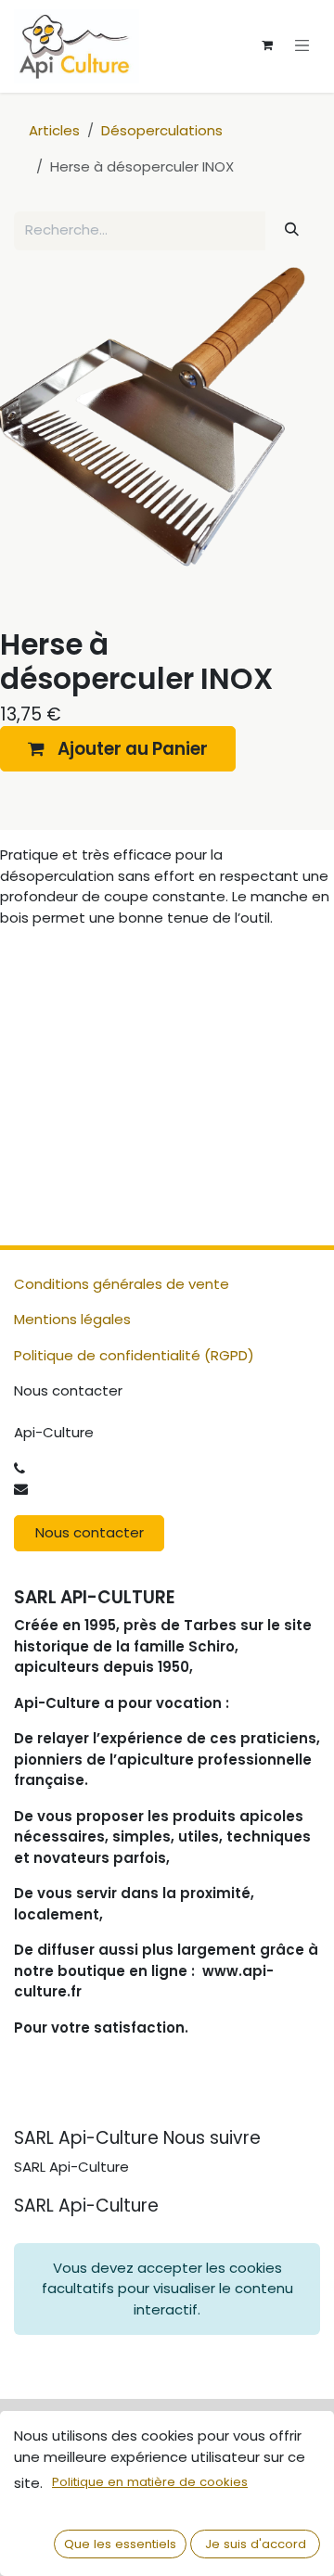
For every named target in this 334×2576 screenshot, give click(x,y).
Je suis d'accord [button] (256, 2544)
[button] (118, 749)
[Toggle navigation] (302, 45)
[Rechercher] (292, 230)
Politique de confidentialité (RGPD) (134, 1355)
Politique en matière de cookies (150, 2482)
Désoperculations (162, 130)
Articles (54, 130)
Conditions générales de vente (122, 1284)
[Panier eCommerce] (267, 45)
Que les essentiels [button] (120, 2544)
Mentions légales (72, 1319)
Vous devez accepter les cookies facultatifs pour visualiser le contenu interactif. (167, 2289)
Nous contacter (90, 1532)
